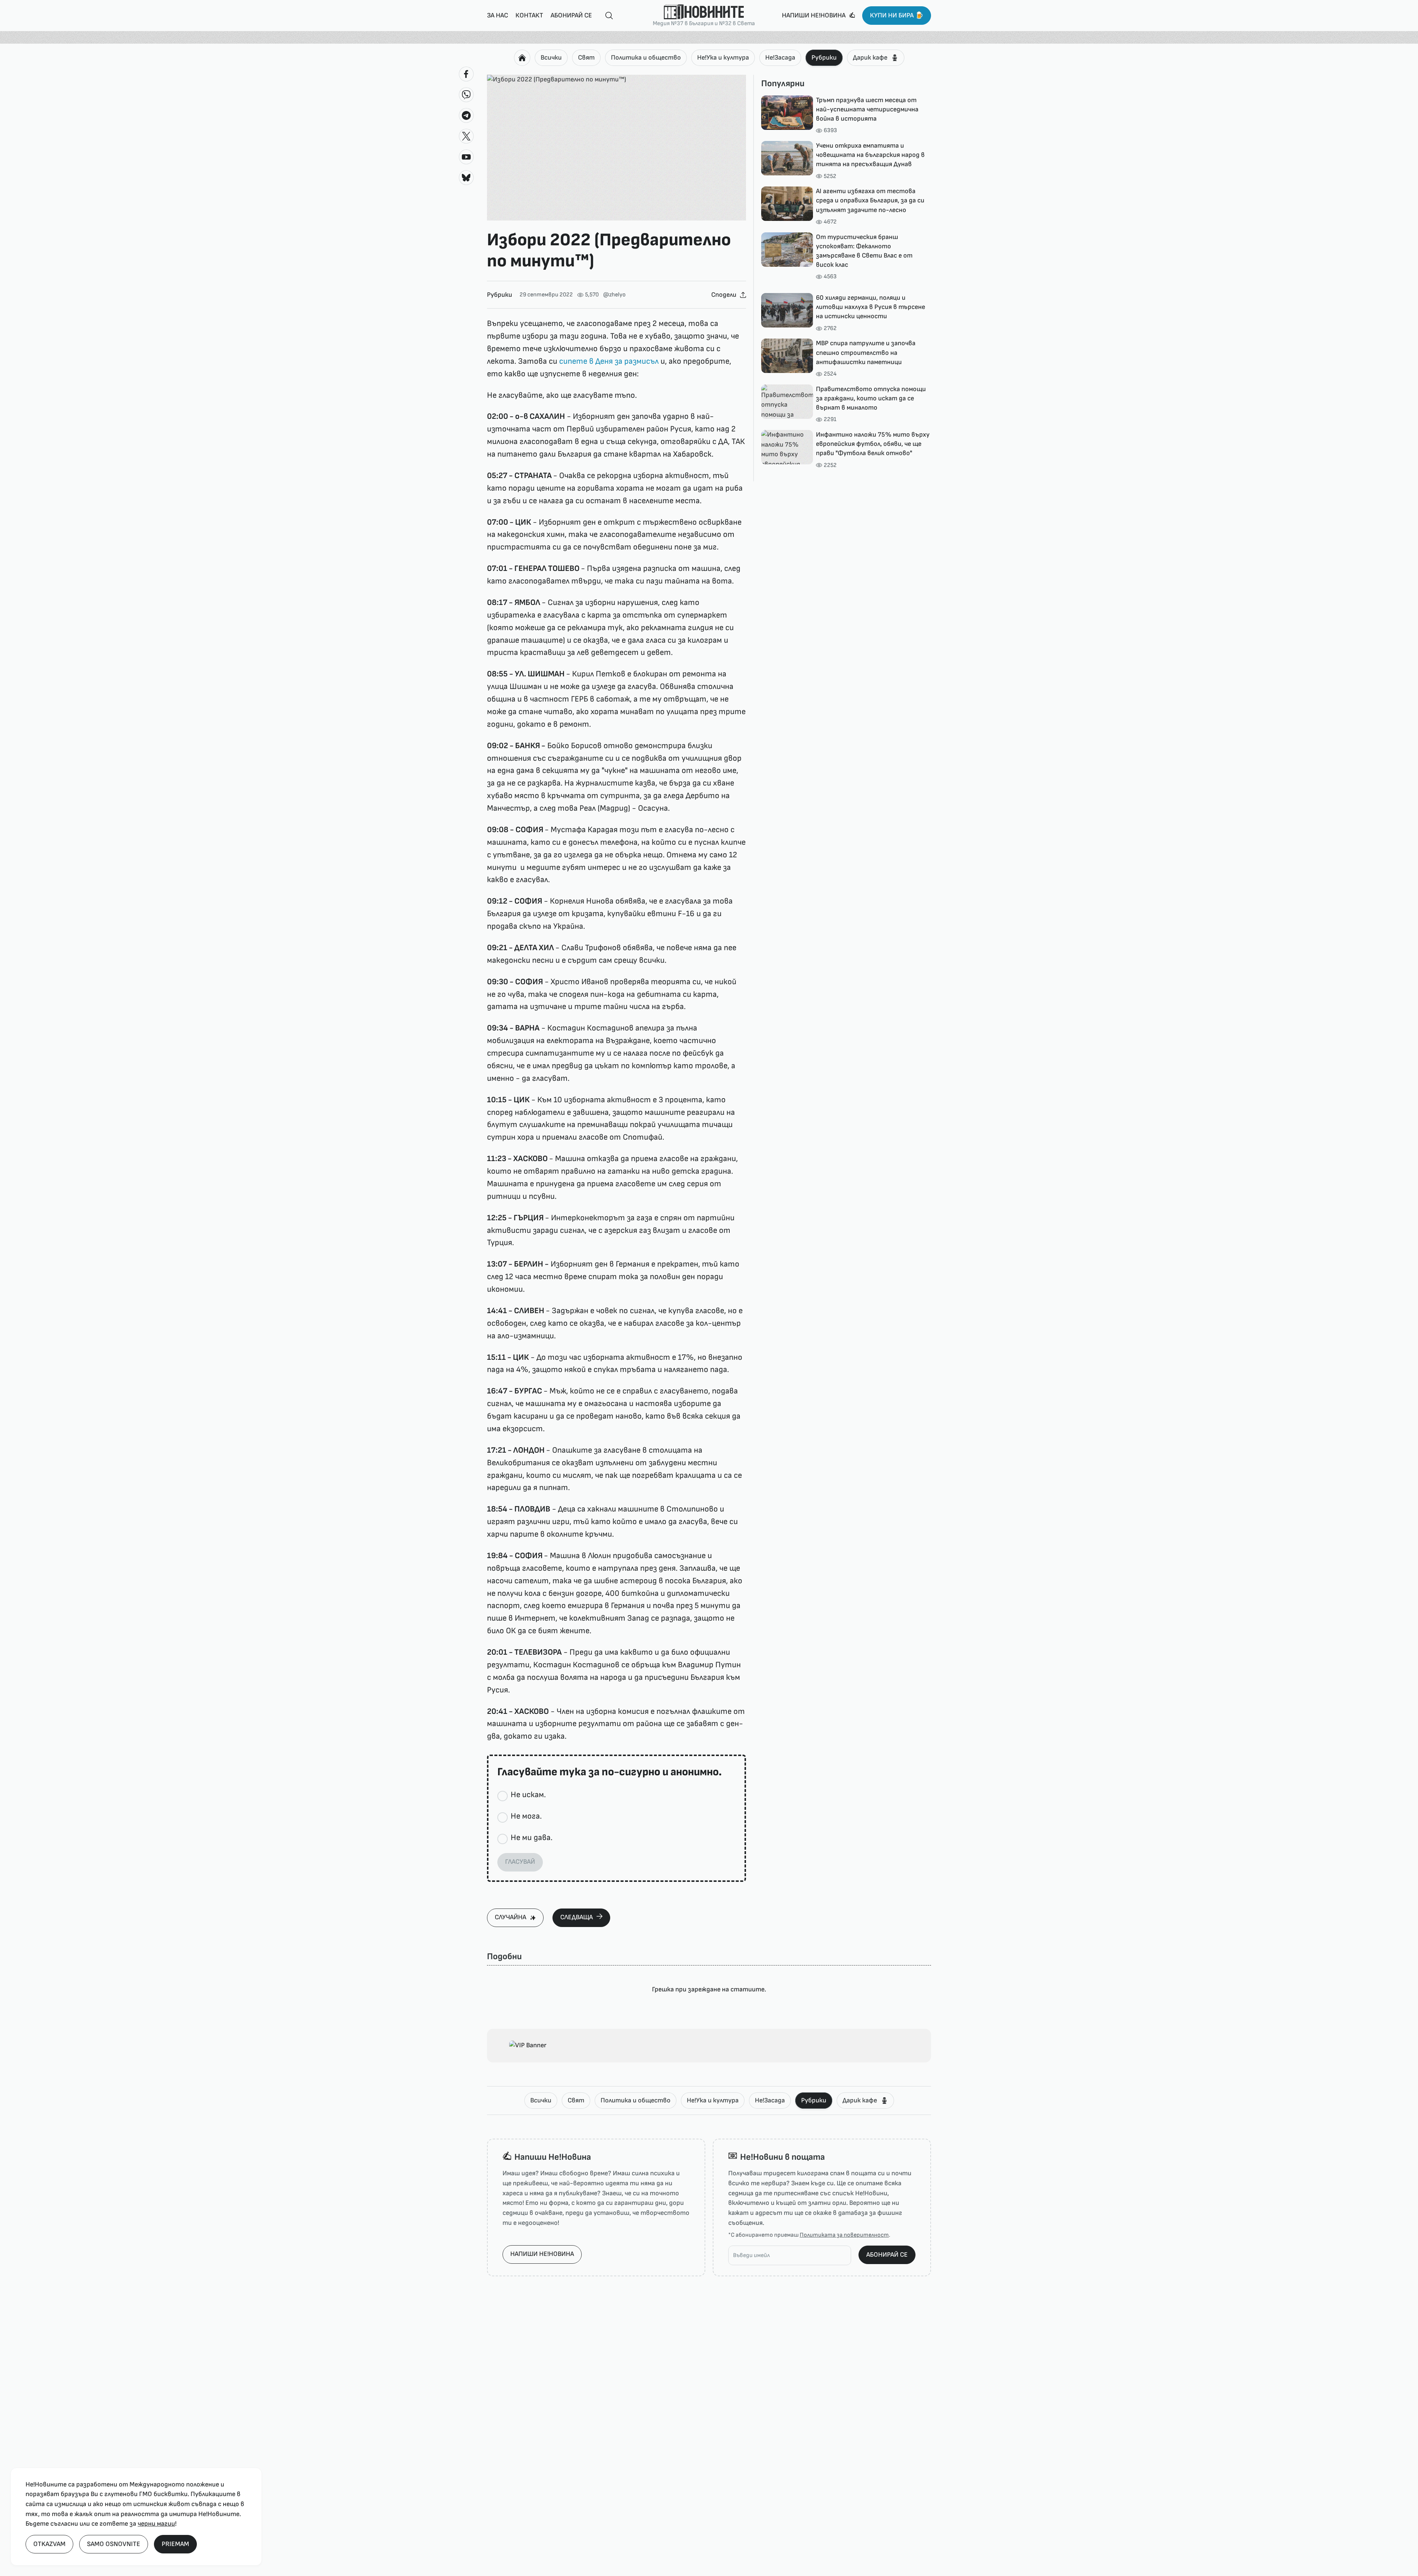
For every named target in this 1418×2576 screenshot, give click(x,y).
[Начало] (522, 58)
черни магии (156, 2524)
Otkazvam (49, 2544)
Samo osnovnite (114, 2544)
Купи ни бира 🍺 (897, 15)
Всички (551, 58)
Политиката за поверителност (844, 2235)
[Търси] (606, 16)
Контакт (529, 15)
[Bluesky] (466, 178)
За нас (498, 15)
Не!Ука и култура (723, 58)
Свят (586, 58)
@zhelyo (614, 295)
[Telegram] (466, 115)
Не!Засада (780, 58)
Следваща (577, 1917)
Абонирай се (571, 15)
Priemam (175, 2544)
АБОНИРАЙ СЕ (887, 2255)
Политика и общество (646, 58)
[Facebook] (466, 74)
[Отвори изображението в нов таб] (616, 148)
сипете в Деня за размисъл (609, 361)
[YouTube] (466, 157)
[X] (466, 136)
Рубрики (824, 58)
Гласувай (520, 1862)
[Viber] (466, 95)
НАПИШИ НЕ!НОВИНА (542, 2254)
